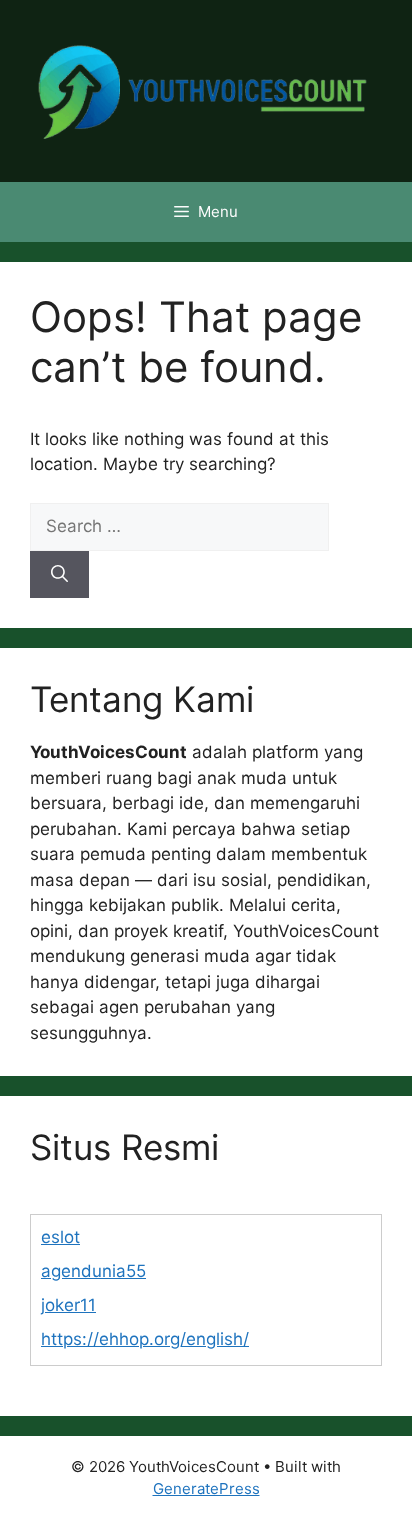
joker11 (68, 1305)
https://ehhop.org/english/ (145, 1339)
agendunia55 (93, 1271)
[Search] (59, 575)
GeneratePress (206, 1488)
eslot (60, 1237)
